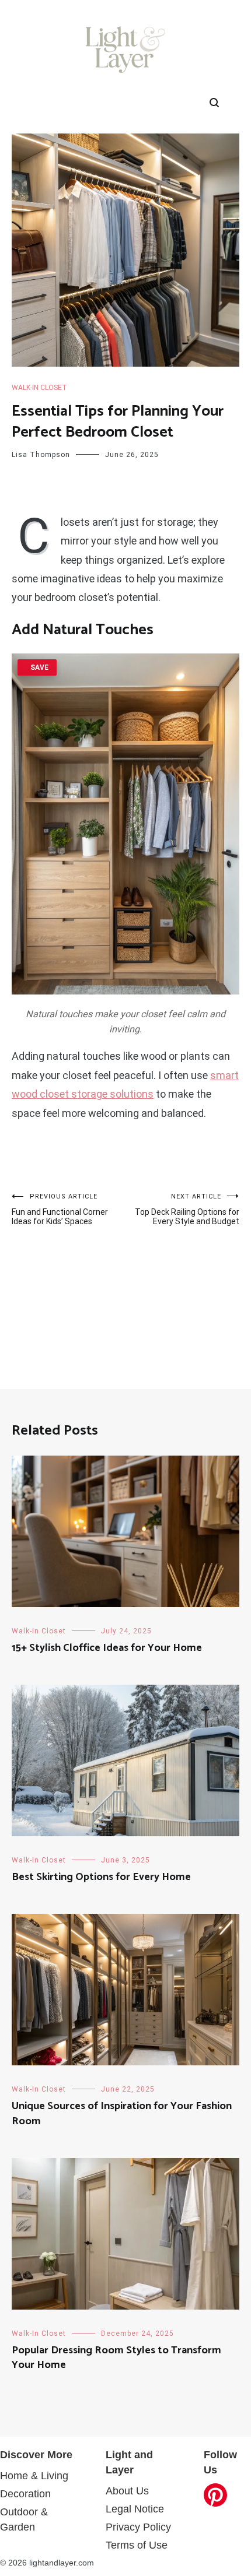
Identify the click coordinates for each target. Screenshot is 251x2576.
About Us (127, 2491)
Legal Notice (135, 2509)
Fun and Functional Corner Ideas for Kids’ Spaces (60, 1209)
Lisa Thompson (41, 455)
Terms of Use (137, 2545)
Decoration (25, 2494)
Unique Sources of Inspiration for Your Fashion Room (122, 2113)
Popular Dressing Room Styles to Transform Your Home (116, 2358)
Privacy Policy (138, 2527)
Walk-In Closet (39, 388)
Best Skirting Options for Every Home (101, 1877)
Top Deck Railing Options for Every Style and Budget (187, 1209)
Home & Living (34, 2476)
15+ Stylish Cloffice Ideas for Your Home (107, 1648)
